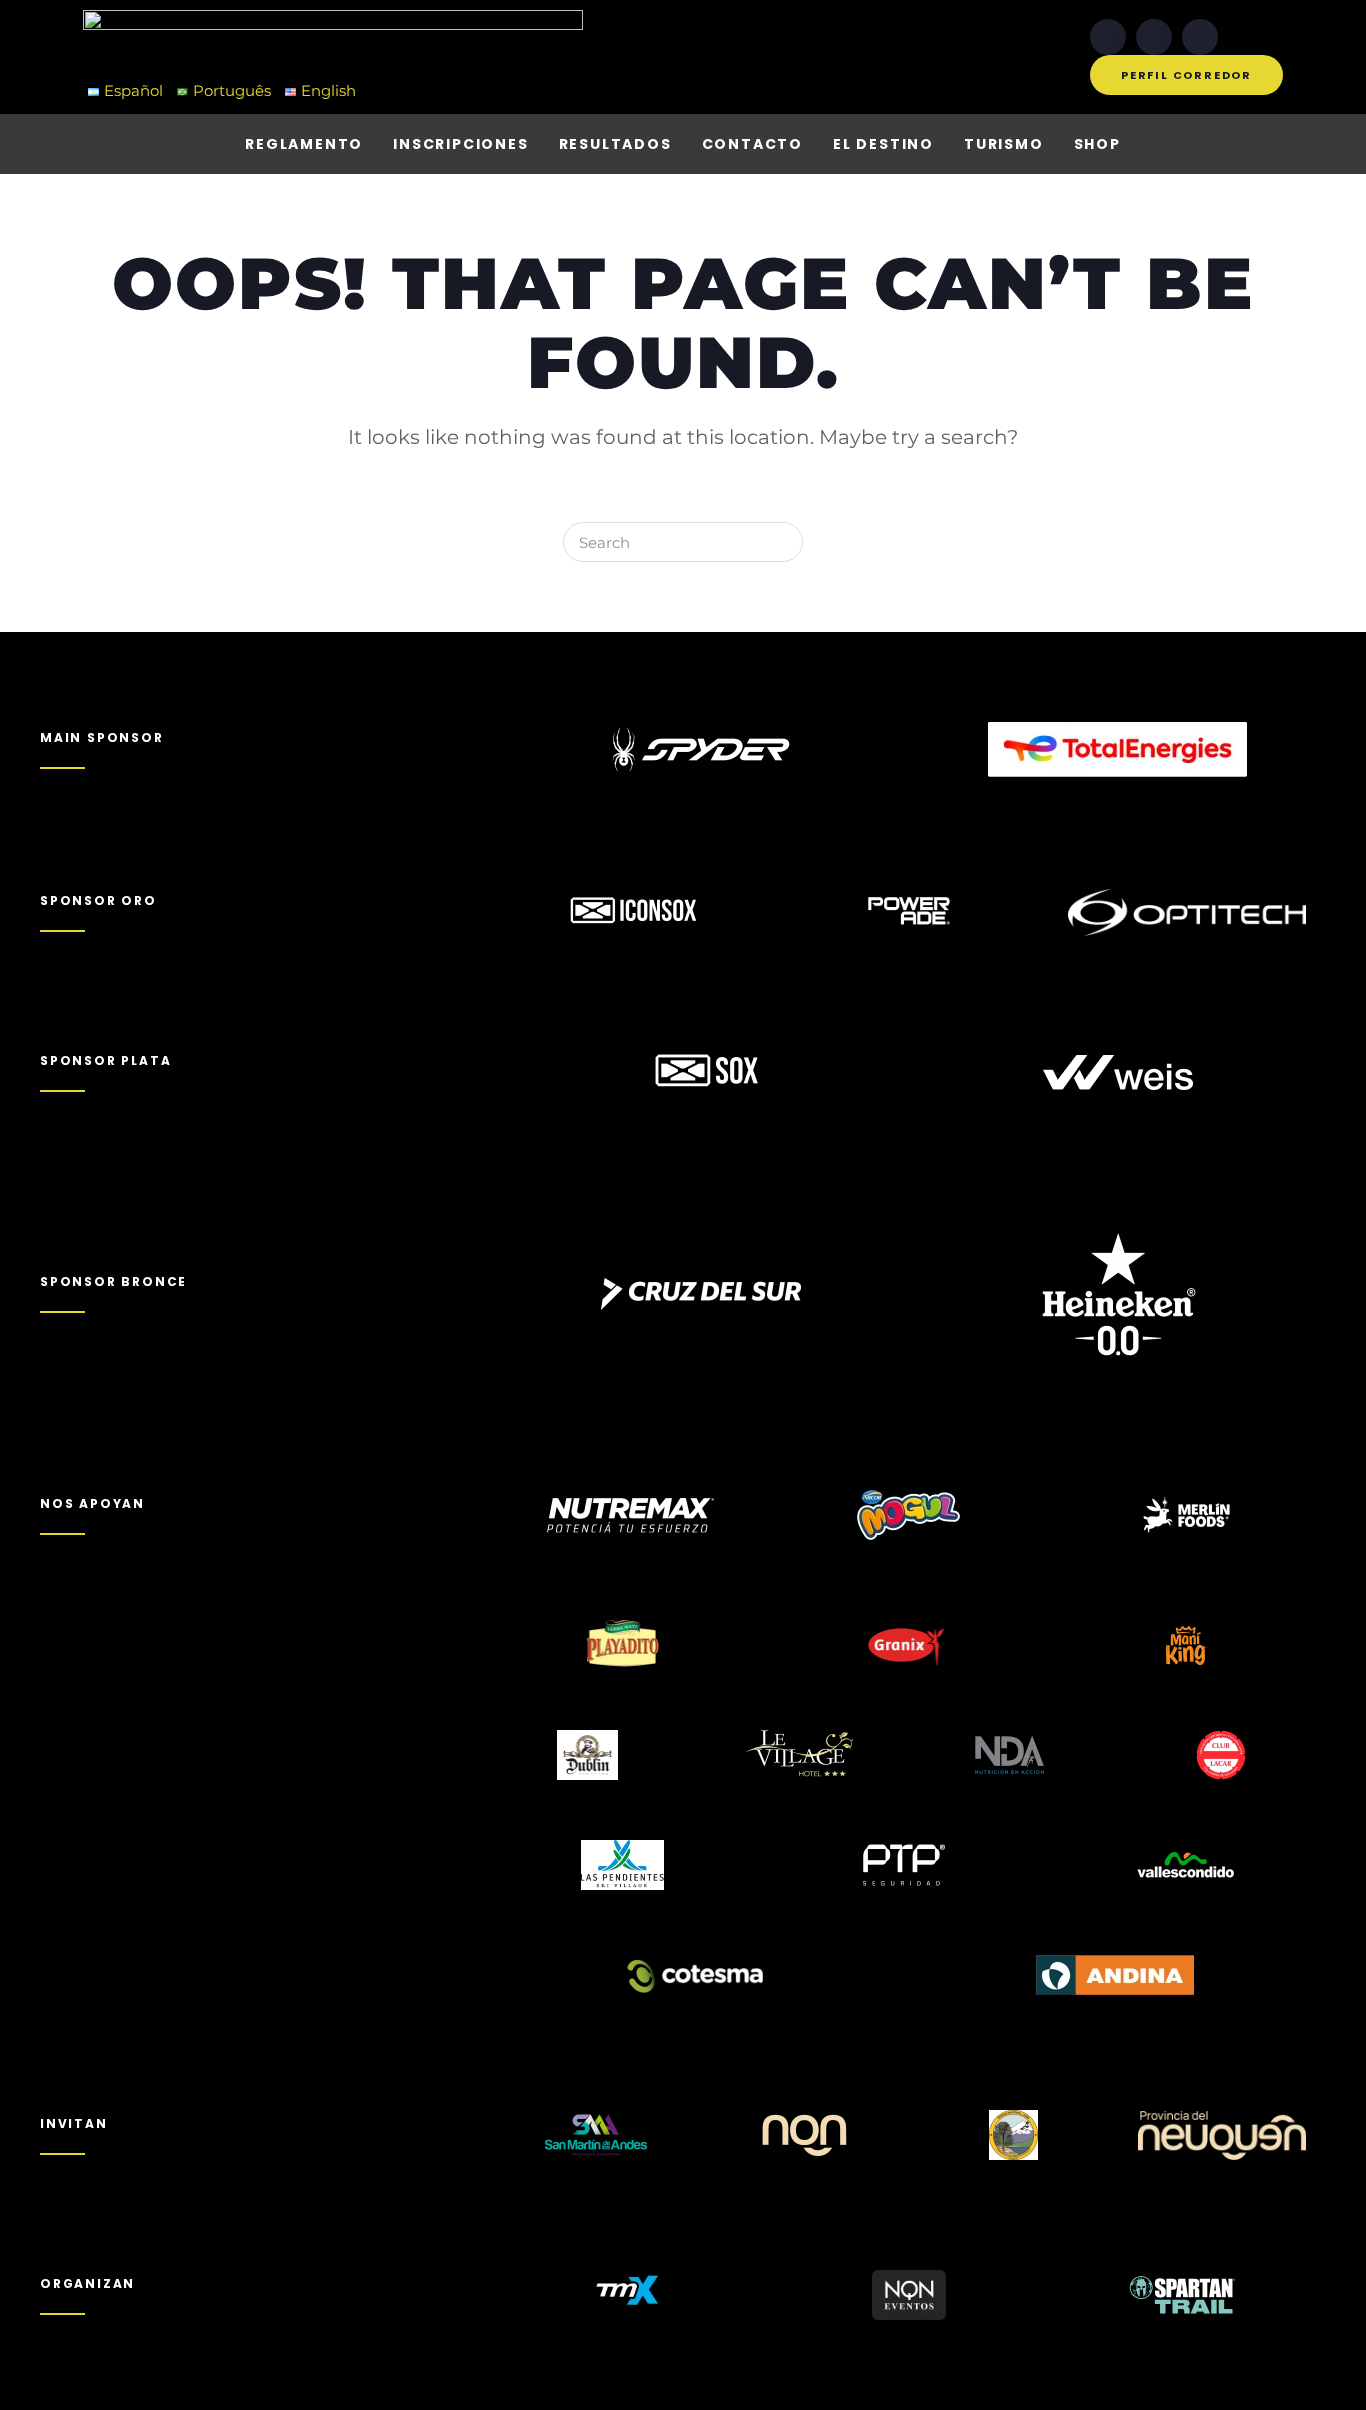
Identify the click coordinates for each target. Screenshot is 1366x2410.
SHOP (1097, 144)
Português (232, 90)
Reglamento (304, 144)
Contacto (752, 144)
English (328, 90)
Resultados (615, 144)
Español (133, 90)
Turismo (1004, 144)
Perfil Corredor (1186, 75)
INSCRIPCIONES (460, 144)
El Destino (883, 144)
